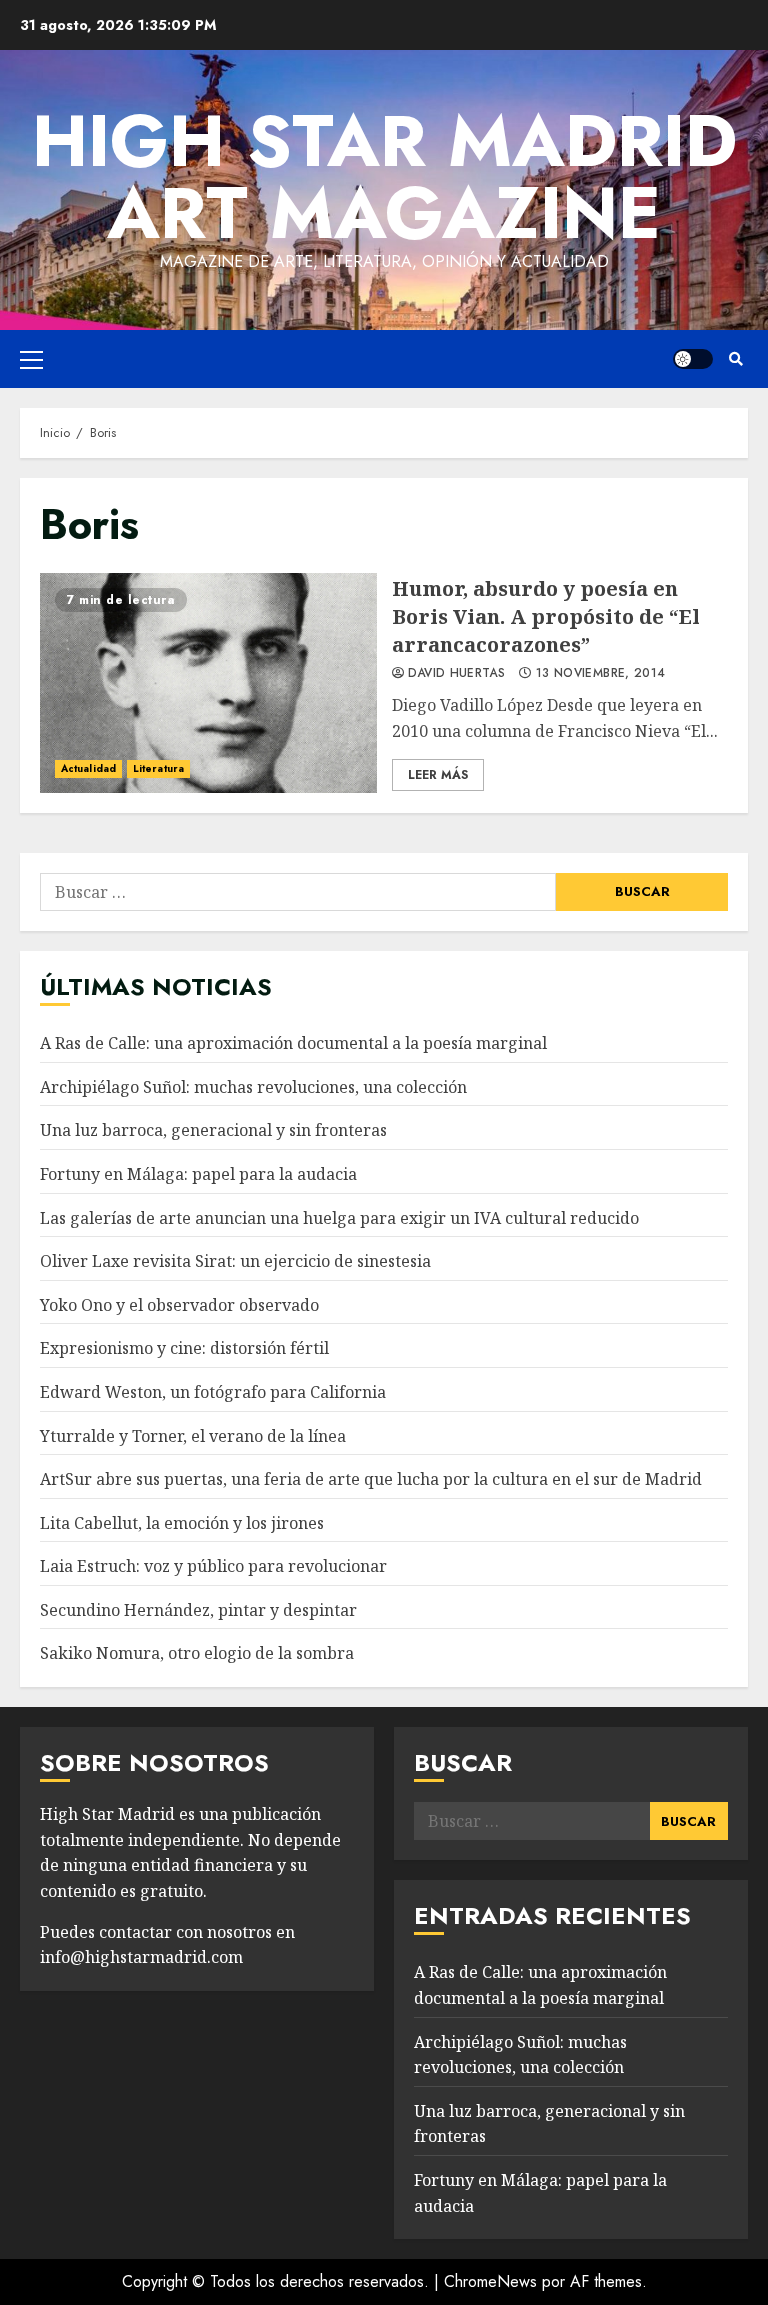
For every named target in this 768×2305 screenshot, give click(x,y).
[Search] (735, 359)
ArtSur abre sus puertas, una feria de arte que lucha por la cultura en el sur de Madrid (371, 1479)
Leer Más (438, 775)
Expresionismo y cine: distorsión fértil (184, 1348)
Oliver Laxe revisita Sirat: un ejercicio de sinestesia (235, 1261)
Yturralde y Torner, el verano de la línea (193, 1436)
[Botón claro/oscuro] (693, 359)
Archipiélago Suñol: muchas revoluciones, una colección (253, 1087)
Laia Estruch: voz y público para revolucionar (213, 1566)
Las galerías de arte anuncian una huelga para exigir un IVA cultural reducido (339, 1218)
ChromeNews (490, 2281)
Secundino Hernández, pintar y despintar (198, 1610)
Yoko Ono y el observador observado (179, 1305)
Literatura (158, 768)
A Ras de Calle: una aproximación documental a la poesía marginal (293, 1043)
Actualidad (88, 768)
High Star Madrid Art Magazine (384, 177)
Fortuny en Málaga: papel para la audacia (198, 1174)
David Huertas (457, 674)
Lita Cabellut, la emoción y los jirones (182, 1523)
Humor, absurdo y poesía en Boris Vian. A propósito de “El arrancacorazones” (208, 683)
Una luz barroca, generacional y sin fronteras (213, 1130)
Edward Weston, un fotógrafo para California (213, 1392)
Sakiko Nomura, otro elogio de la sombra (197, 1653)
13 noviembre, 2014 (600, 674)
